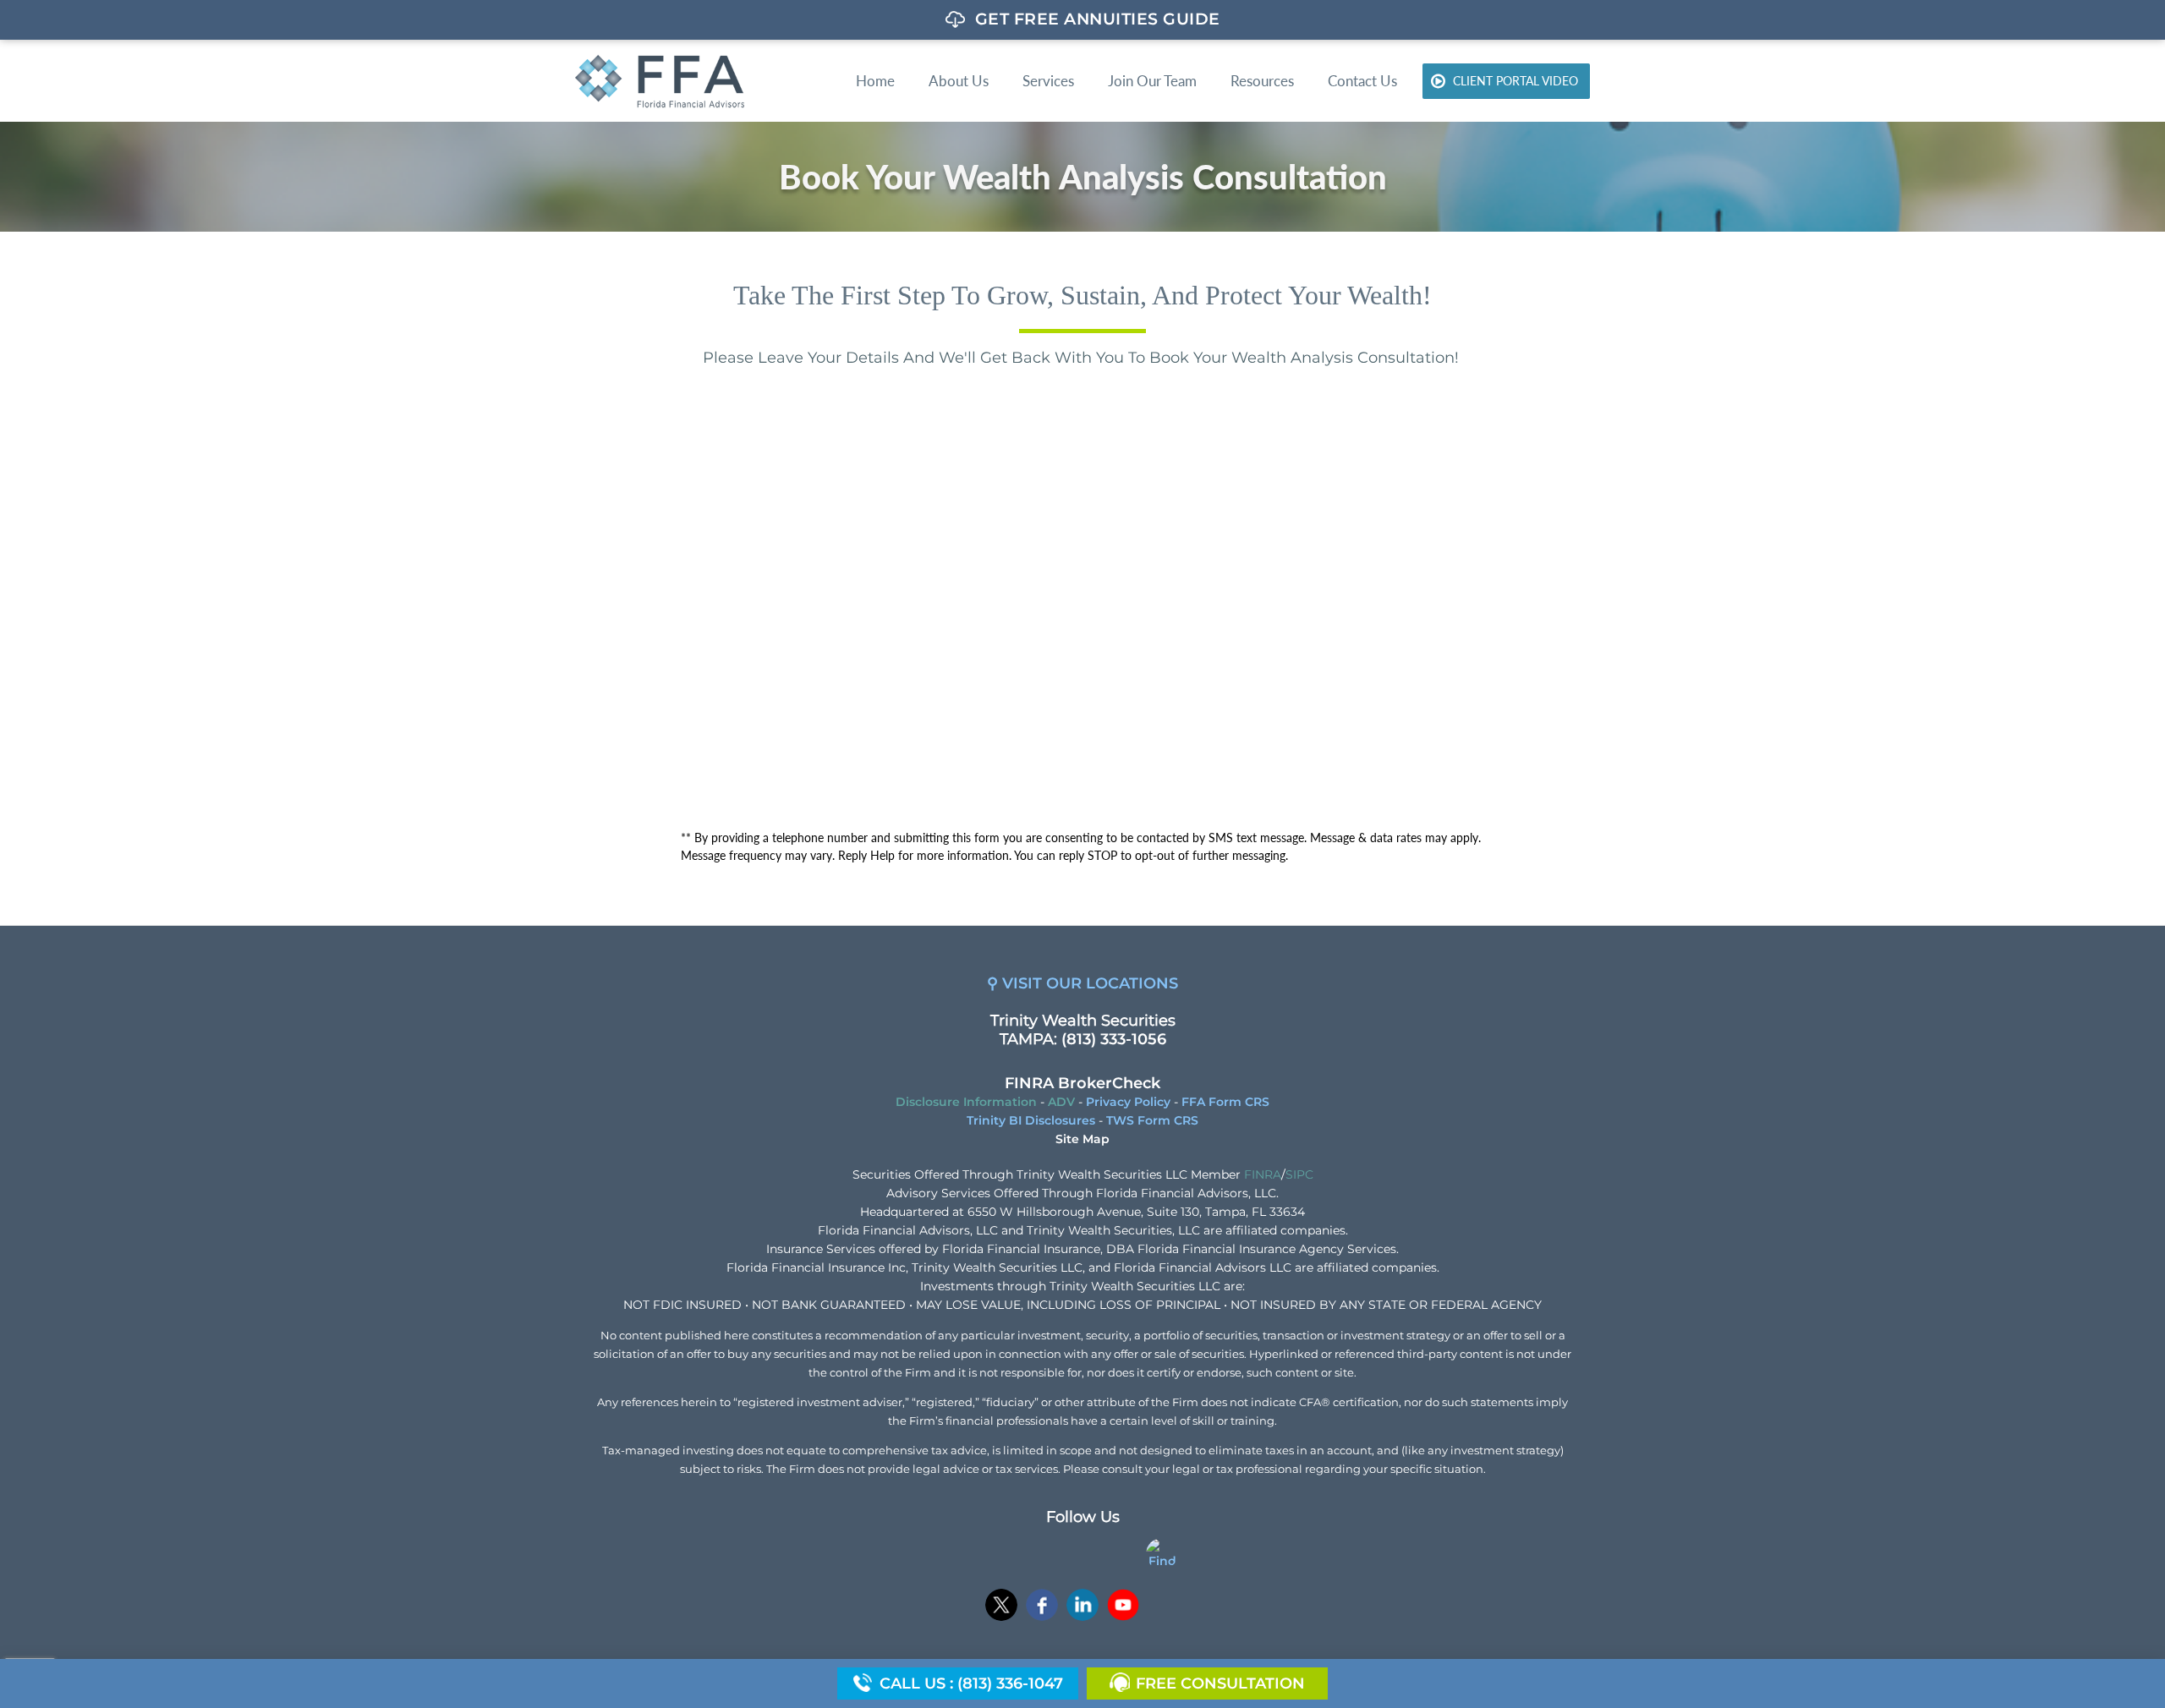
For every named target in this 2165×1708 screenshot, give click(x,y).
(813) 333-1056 (1114, 1039)
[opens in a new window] (1001, 1607)
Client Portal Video (1515, 81)
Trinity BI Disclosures (1031, 1120)
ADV (1061, 1102)
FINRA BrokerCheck (1082, 1083)
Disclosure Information (966, 1102)
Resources (1262, 81)
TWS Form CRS (1152, 1120)
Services (1048, 81)
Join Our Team (1152, 81)
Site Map (1082, 1139)
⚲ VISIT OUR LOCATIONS (1082, 983)
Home (875, 81)
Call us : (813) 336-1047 (971, 1683)
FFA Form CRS (1225, 1102)
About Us (959, 81)
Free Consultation (1220, 1683)
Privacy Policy (1128, 1102)
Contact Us (1362, 81)
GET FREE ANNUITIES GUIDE (1098, 19)
